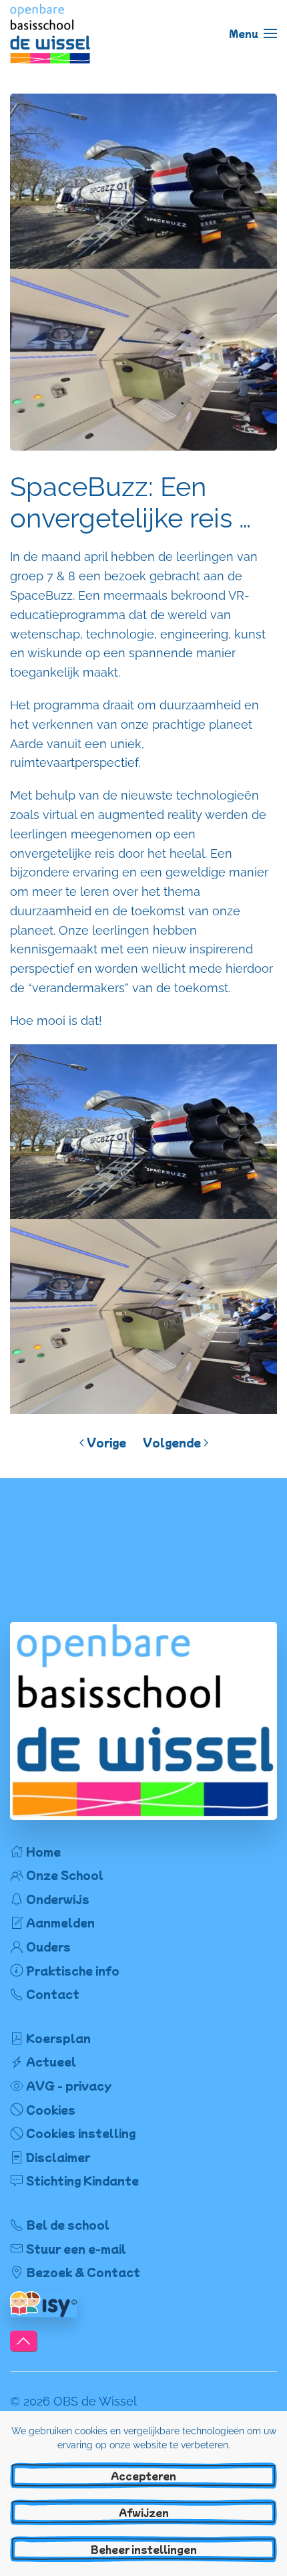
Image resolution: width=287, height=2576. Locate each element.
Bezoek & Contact (83, 2272)
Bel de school (68, 2224)
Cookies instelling (81, 2133)
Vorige (106, 1442)
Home (43, 1851)
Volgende (172, 1442)
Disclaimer (58, 2157)
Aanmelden (60, 1922)
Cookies (51, 2109)
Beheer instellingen (144, 2549)
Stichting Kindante (82, 2180)
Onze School (65, 1875)
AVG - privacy (69, 2085)
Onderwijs (58, 1899)
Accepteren (143, 2476)
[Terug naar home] (50, 33)
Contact (53, 1994)
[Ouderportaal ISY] (43, 2303)
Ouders (48, 1946)
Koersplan (58, 2038)
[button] (253, 33)
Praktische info (73, 1970)
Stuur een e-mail (76, 2248)
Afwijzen (144, 2512)
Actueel (51, 2061)
